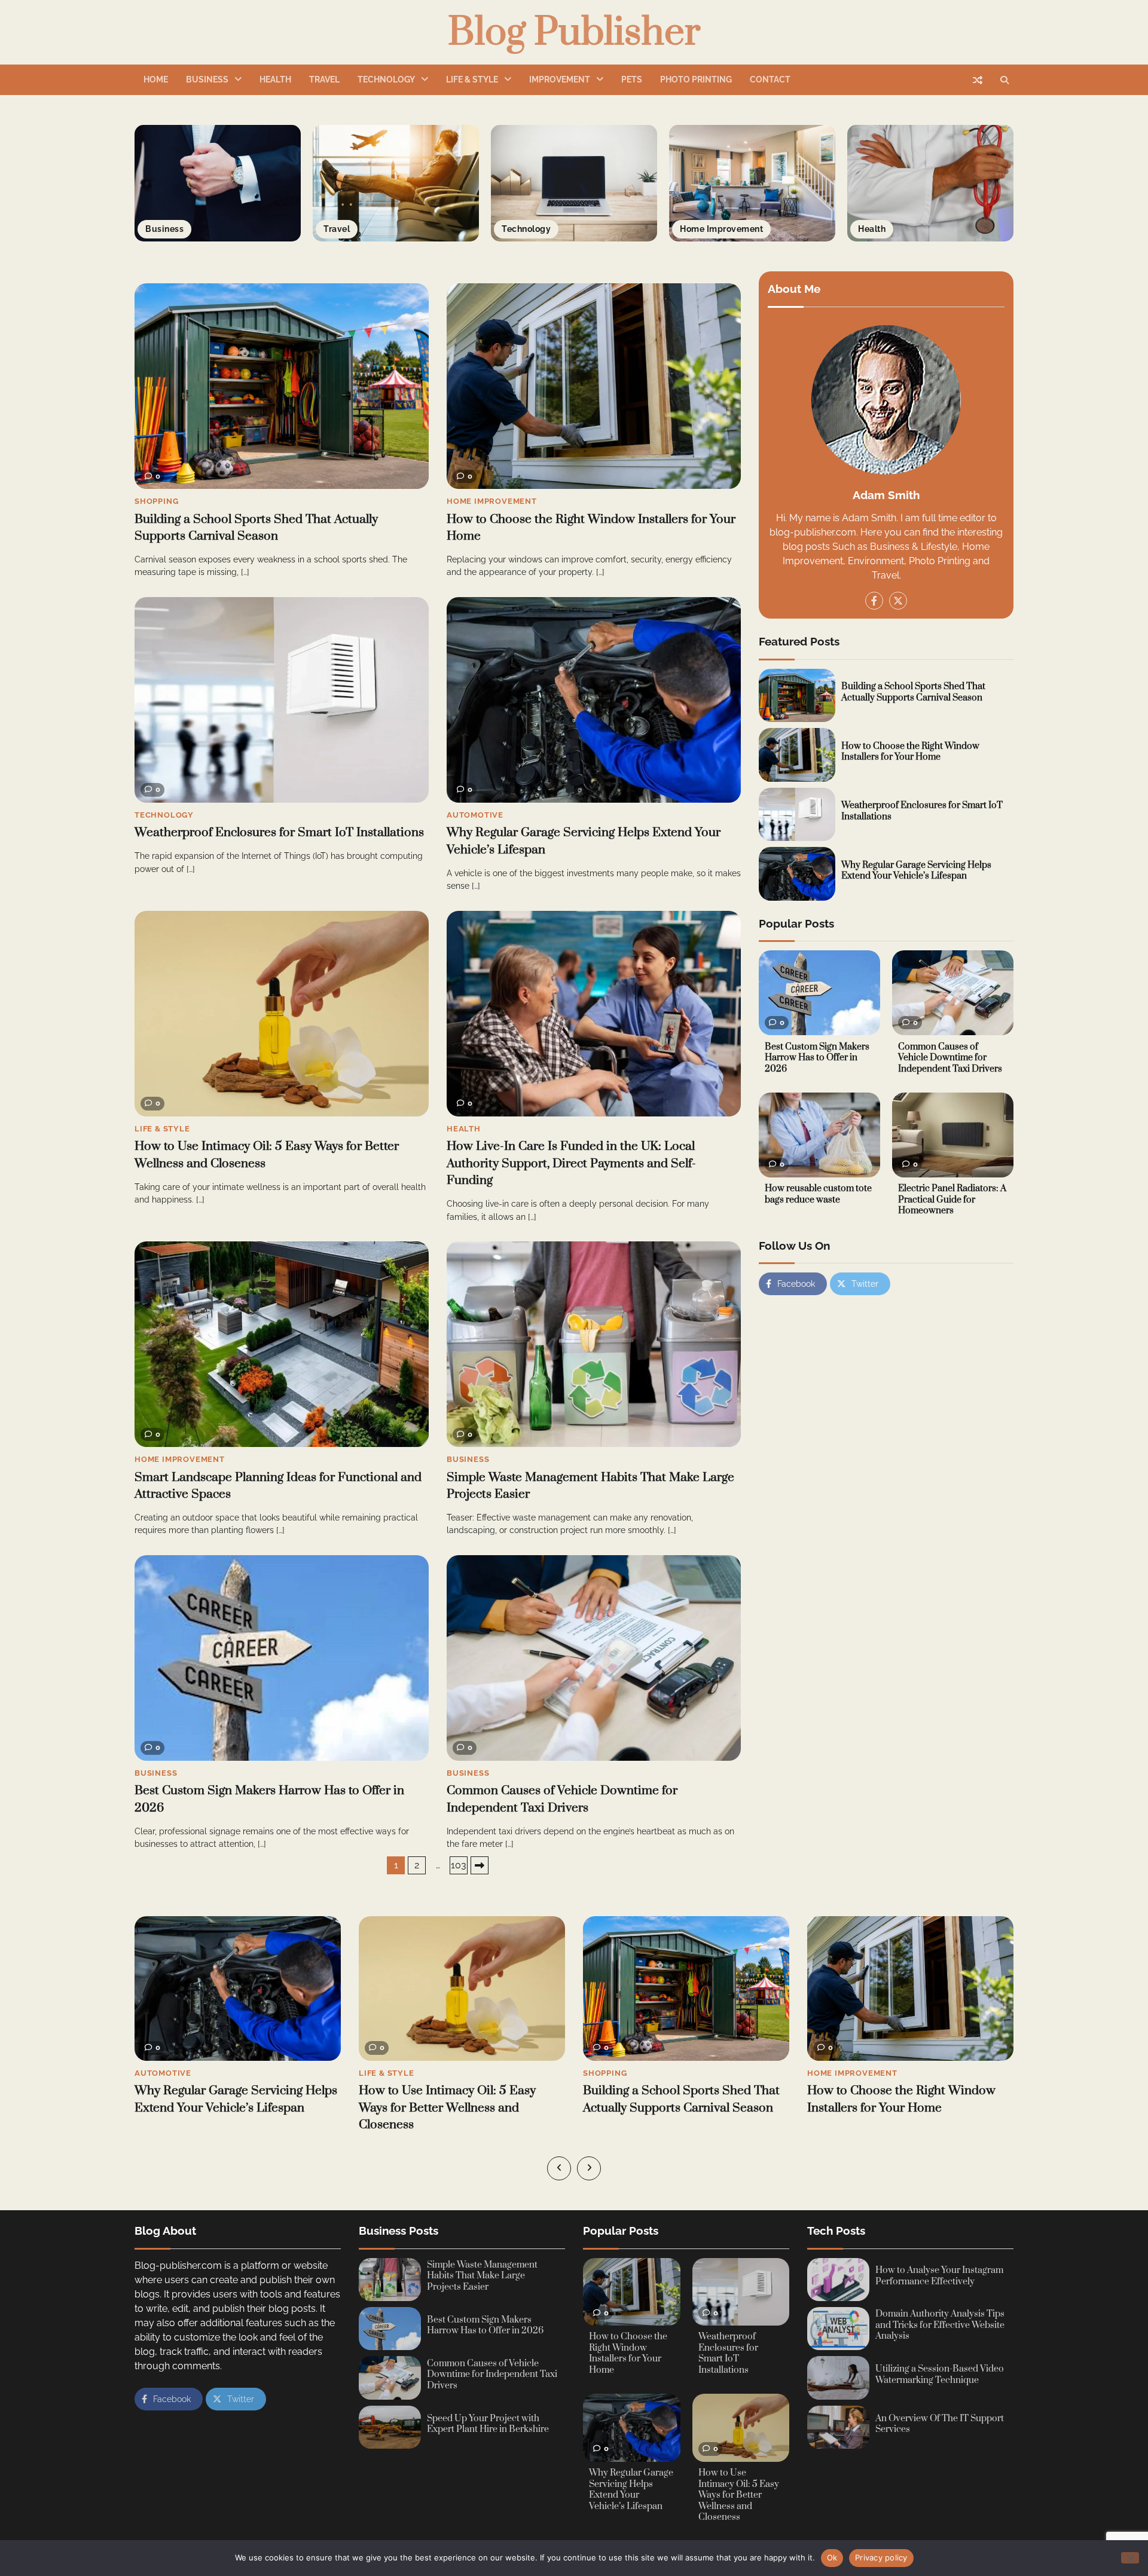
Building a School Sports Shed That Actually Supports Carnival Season (913, 692)
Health (275, 79)
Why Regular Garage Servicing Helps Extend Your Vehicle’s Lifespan (916, 870)
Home (156, 79)
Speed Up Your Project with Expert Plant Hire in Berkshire (488, 2424)
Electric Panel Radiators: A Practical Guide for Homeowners (952, 1200)
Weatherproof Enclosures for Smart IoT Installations (279, 833)
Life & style (472, 79)
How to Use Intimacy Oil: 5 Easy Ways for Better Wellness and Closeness (223, 2108)
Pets (632, 79)
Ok (832, 2557)
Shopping (156, 501)
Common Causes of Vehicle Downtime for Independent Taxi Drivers (950, 1057)
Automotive (475, 815)
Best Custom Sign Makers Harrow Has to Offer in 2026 (817, 1057)
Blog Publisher (574, 33)
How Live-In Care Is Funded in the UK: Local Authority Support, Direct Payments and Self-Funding (571, 1163)
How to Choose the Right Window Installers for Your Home (910, 751)
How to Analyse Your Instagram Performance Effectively (939, 2276)
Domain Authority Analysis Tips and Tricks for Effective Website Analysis (940, 2325)
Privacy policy (881, 2557)
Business (207, 79)
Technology (386, 79)
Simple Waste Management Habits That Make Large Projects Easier (482, 2276)
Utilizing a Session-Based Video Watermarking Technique (940, 2375)
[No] (1130, 2558)
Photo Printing (696, 79)
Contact (770, 79)
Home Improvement (492, 501)
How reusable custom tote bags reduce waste (818, 1194)
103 (459, 1865)
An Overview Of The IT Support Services (940, 2424)
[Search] (1004, 80)
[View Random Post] (978, 80)
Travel (324, 79)
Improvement (560, 79)
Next (480, 1865)
